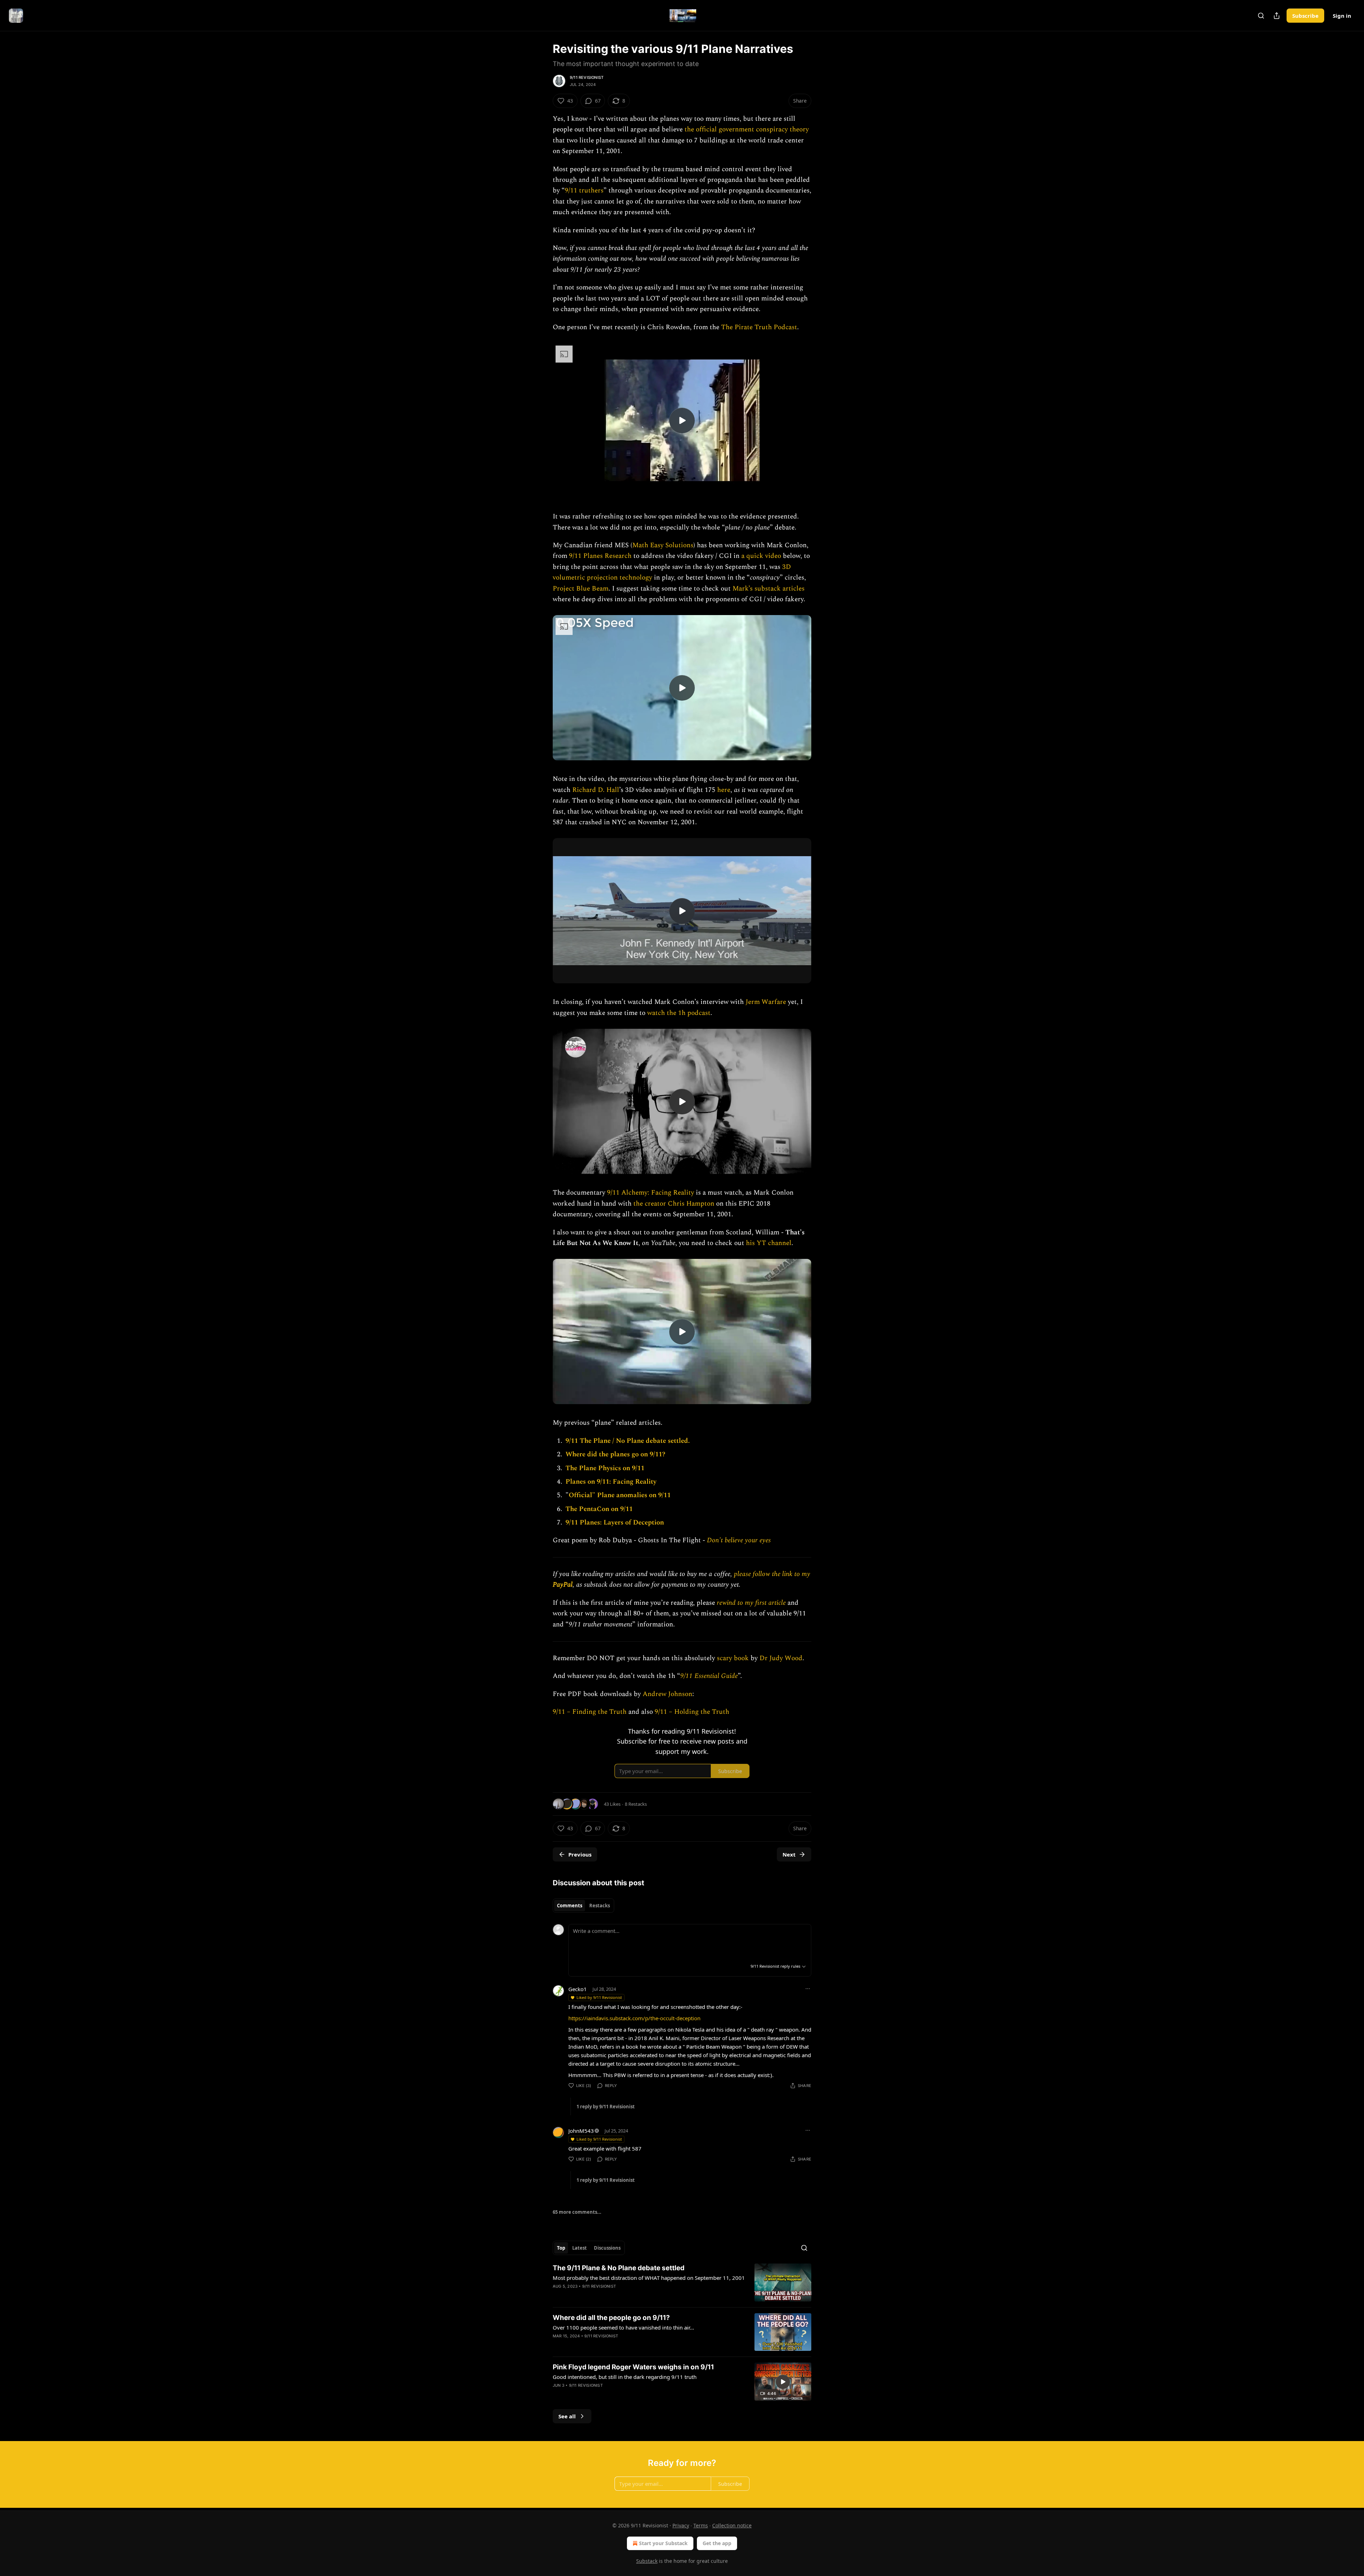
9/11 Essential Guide (709, 1676)
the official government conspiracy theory (747, 129)
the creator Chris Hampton (674, 1204)
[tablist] (583, 1906)
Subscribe (1305, 16)
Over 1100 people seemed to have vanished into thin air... (623, 2327)
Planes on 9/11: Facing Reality (611, 1482)
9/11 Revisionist (587, 77)
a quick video (761, 556)
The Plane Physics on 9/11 (605, 1468)
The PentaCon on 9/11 (599, 1509)
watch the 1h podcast (679, 1013)
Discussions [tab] (607, 2248)
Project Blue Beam (581, 589)
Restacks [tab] (600, 1906)
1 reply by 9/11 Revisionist (606, 2107)
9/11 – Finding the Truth (590, 1712)
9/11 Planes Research (600, 556)
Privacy (681, 2525)
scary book (733, 1658)
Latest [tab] (580, 2248)
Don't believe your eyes (739, 1540)
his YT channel (769, 1243)
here (724, 790)
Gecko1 (578, 1989)
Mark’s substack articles (768, 589)
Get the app (717, 2543)
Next (789, 1854)
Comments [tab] (570, 1906)
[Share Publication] (1277, 16)
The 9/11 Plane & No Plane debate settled (619, 2268)
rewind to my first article (752, 1603)
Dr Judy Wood (781, 1658)
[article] (682, 2282)
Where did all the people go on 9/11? (611, 2318)
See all (567, 2416)
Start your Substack (663, 2543)
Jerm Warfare (766, 1002)
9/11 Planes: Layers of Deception (615, 1523)
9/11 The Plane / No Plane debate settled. (628, 1441)
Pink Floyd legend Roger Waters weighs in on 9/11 (633, 2367)
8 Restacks (636, 1804)
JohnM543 (581, 2131)
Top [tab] (561, 2248)
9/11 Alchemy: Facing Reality (651, 1193)
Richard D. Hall (596, 790)
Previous (580, 1854)
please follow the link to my (772, 1574)
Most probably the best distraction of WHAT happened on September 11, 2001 (649, 2278)
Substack (647, 2561)
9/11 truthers (584, 191)
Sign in (1342, 16)
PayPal (563, 1585)
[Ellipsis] (808, 1989)
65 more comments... (577, 2212)
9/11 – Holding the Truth (692, 1712)
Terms (701, 2525)
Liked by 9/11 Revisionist (599, 1997)
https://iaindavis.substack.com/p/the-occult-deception (634, 2018)
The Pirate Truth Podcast (759, 327)
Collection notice (732, 2525)
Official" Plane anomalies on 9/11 (620, 1495)
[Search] (1261, 16)
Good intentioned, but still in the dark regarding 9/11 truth (625, 2377)
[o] (682, 420)
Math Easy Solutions (663, 545)
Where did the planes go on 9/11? (615, 1454)
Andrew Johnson (667, 1694)
